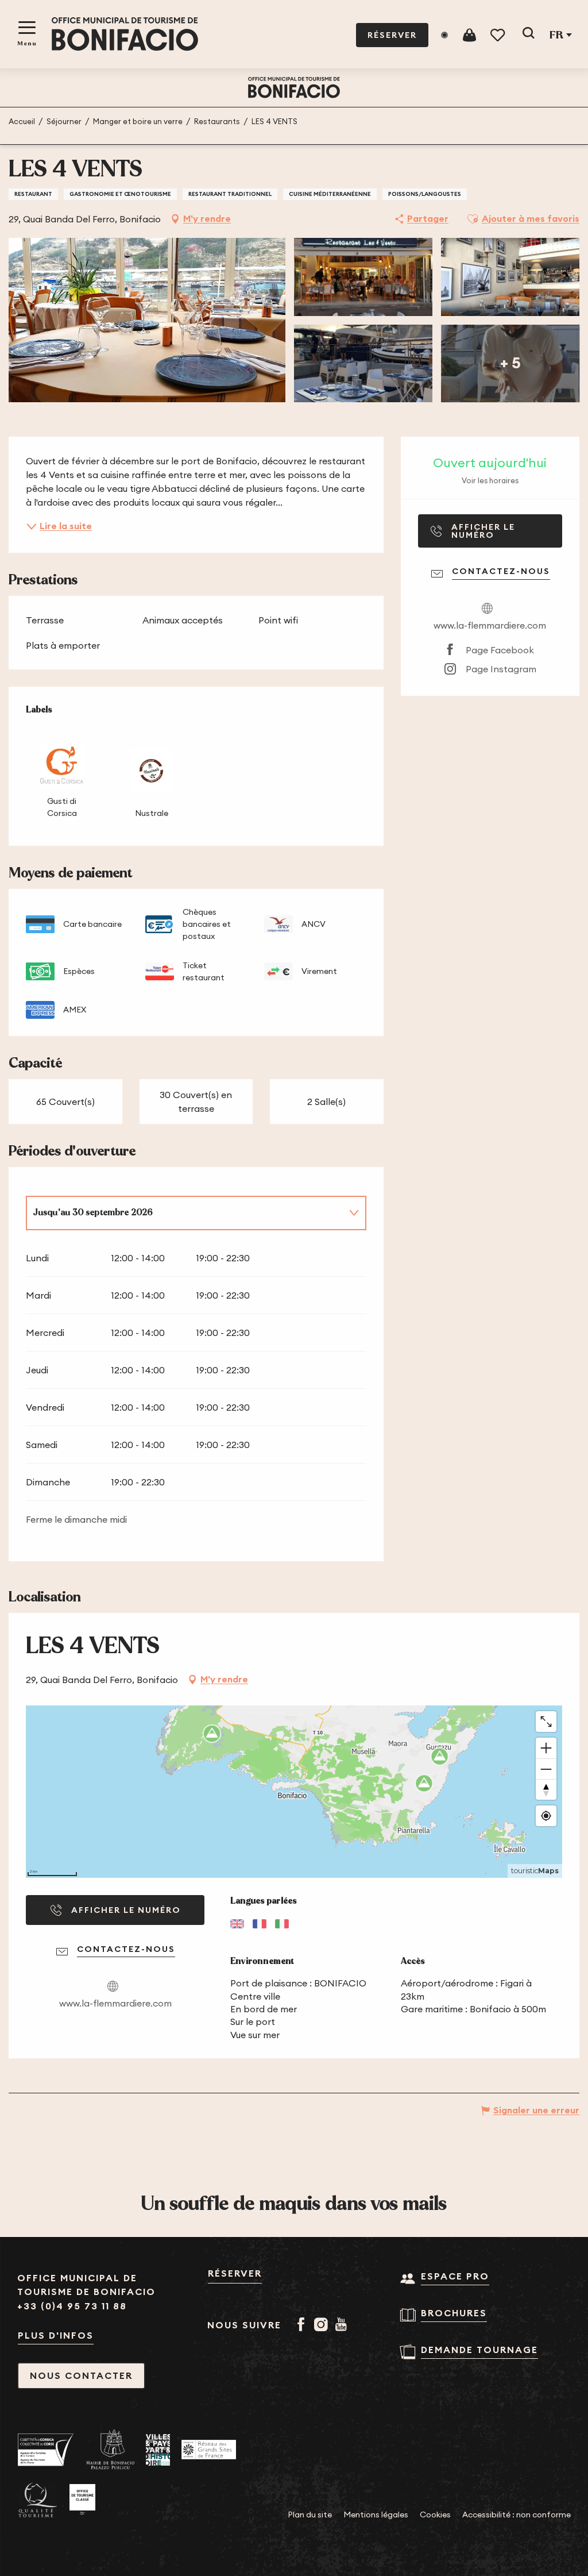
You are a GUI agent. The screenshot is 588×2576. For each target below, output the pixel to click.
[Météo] (444, 35)
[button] (528, 35)
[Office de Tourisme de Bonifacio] (125, 34)
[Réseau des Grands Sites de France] (209, 2450)
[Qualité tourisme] (38, 2500)
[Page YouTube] (343, 2325)
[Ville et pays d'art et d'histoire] (158, 2450)
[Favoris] (499, 35)
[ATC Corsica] (46, 2450)
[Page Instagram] (323, 2325)
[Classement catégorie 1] (82, 2500)
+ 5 (510, 363)
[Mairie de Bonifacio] (110, 2450)
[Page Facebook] (303, 2325)
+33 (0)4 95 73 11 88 (72, 2306)
